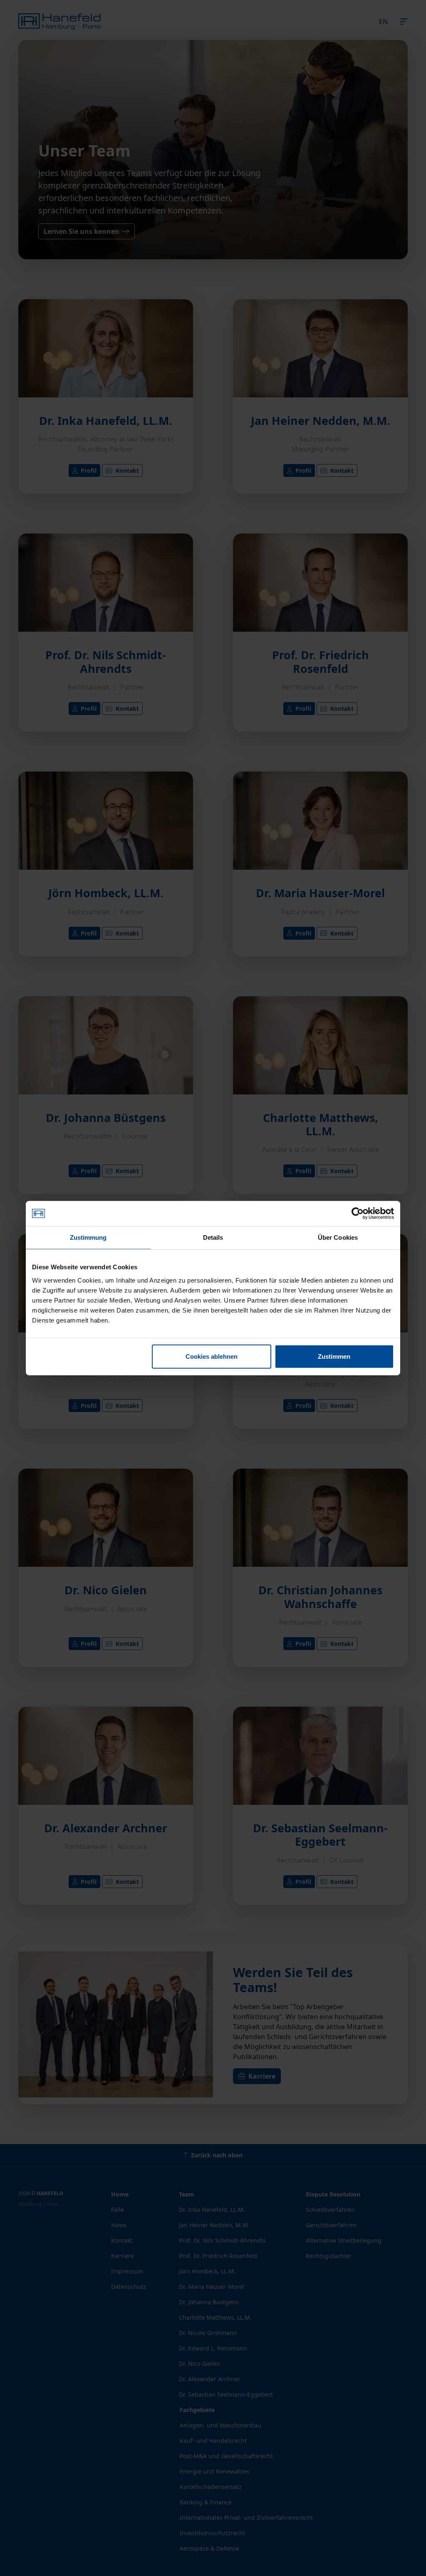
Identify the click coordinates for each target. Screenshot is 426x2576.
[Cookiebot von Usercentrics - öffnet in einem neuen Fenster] (358, 1214)
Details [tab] (213, 1237)
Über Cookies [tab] (338, 1237)
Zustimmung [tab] (88, 1237)
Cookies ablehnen (212, 1356)
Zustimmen (334, 1356)
